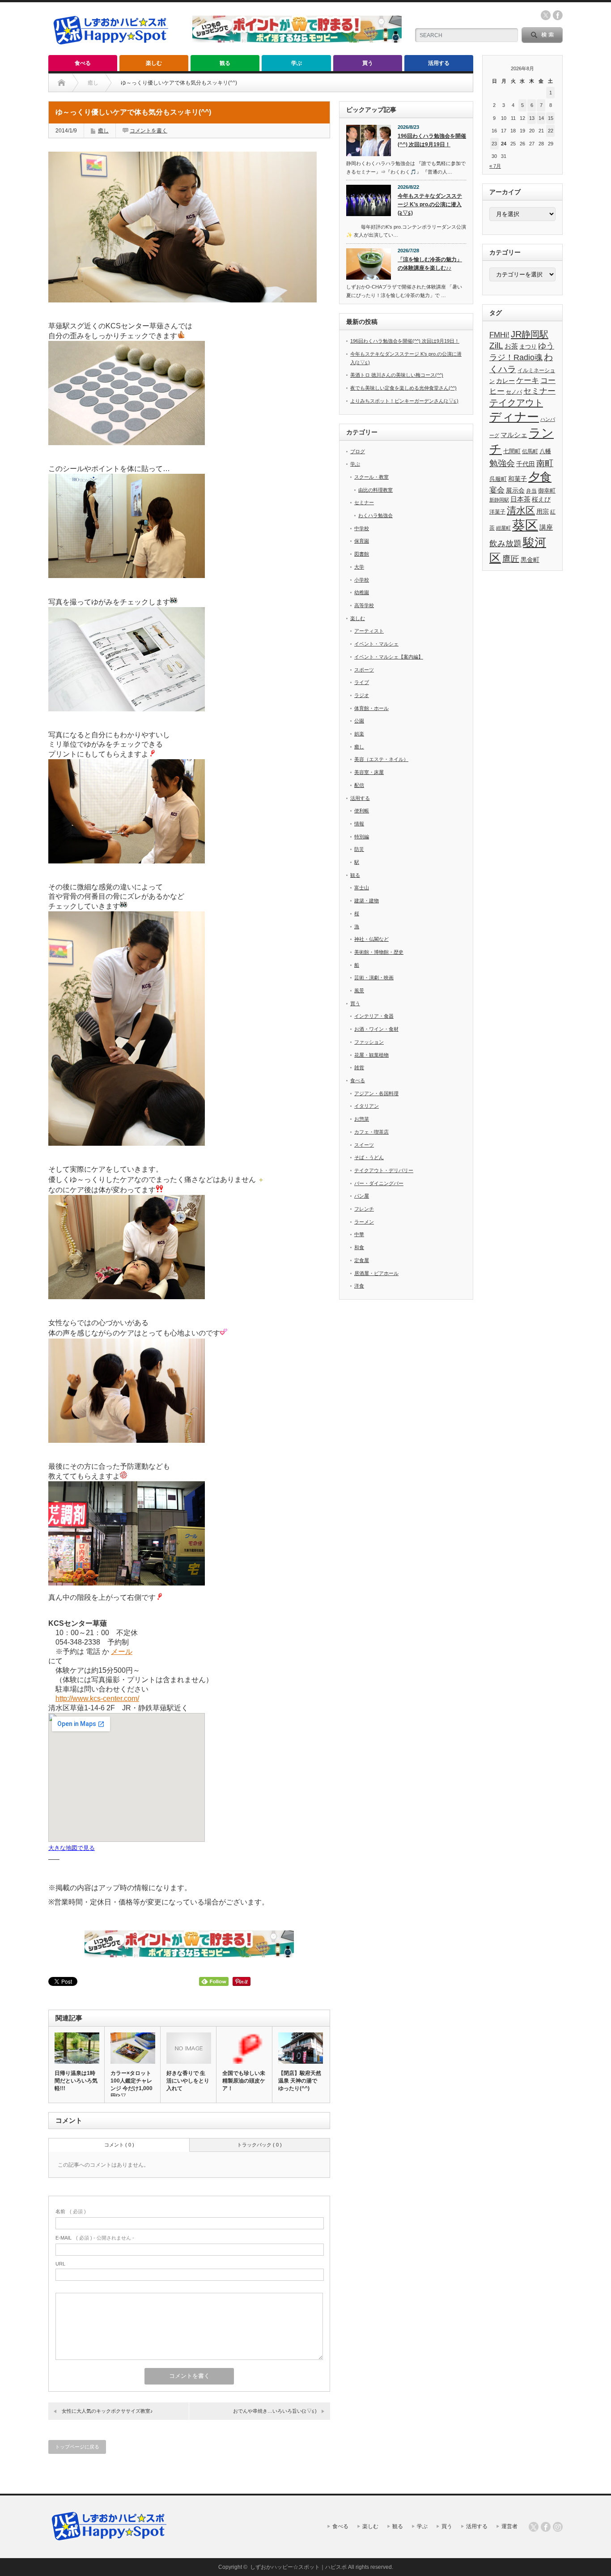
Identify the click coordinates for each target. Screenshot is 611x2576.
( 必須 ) (71, 2211)
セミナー (364, 502)
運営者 (509, 2526)
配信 (359, 785)
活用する (439, 63)
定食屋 (362, 1260)
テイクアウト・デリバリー (384, 1170)
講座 (546, 527)
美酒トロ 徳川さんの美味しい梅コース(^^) (397, 375)
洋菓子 (497, 512)
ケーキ (528, 380)
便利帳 (362, 811)
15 (551, 118)
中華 (359, 1234)
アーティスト (369, 631)
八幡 (545, 451)
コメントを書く (149, 131)
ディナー (514, 417)
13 (532, 118)
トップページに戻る (77, 2447)
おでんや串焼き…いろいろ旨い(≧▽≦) (275, 2411)
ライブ (362, 682)
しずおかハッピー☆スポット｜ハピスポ (298, 2567)
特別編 (362, 837)
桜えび (541, 499)
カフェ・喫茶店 (371, 1132)
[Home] (62, 83)
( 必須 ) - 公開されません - (95, 2238)
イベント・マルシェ (376, 644)
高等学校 (364, 605)
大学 (359, 567)
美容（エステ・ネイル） (381, 759)
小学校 (362, 580)
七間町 (512, 451)
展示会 (515, 491)
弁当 (531, 491)
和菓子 (518, 479)
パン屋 (362, 1196)
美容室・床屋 (369, 772)
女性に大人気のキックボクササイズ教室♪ (107, 2411)
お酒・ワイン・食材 (376, 1029)
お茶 (511, 346)
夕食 (540, 477)
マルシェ (514, 435)
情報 (359, 824)
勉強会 (502, 463)
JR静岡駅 (530, 334)
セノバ (514, 392)
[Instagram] (558, 2527)
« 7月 (495, 166)
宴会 (497, 490)
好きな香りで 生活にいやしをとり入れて (188, 2081)
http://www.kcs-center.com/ (97, 1698)
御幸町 (547, 491)
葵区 (525, 525)
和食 (359, 1247)
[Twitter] (534, 2527)
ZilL (496, 346)
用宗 (543, 512)
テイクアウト (516, 402)
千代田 (526, 464)
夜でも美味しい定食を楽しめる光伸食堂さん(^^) (403, 388)
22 (551, 131)
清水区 (521, 510)
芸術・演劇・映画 (374, 978)
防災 (359, 849)
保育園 (362, 541)
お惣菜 (362, 1119)
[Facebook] (546, 2527)
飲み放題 (505, 544)
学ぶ (297, 63)
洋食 (359, 1286)
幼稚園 (362, 592)
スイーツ (364, 1145)
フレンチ (364, 1209)
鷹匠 (511, 559)
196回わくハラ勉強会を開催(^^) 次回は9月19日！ (432, 140)
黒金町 (530, 560)
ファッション (369, 1042)
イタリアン (367, 1106)
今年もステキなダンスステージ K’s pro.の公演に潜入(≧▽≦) (430, 204)
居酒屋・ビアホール (376, 1273)
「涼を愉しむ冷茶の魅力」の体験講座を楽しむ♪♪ (430, 264)
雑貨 (359, 1067)
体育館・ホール (371, 708)
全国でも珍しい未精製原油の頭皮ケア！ (244, 2081)
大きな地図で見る (72, 1848)
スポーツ (364, 670)
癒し (103, 131)
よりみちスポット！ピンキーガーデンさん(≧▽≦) (404, 401)
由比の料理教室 (376, 490)
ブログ (358, 451)
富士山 (362, 888)
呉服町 (498, 479)
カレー (505, 381)
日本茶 (520, 499)
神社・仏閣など (371, 939)
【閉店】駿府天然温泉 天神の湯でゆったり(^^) (300, 2081)
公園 (359, 721)
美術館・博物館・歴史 (379, 952)
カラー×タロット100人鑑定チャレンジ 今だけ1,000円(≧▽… (132, 2085)
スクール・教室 (371, 477)
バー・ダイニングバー (379, 1183)
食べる (83, 63)
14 (541, 118)
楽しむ (154, 63)
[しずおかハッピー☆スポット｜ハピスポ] (111, 49)
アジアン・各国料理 (376, 1093)
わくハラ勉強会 (376, 515)
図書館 (362, 554)
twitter (546, 15)
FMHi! (499, 335)
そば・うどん (369, 1157)
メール (122, 1651)
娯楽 (359, 734)
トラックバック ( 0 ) (259, 2145)
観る (225, 63)
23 (494, 144)
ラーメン (364, 1222)
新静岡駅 (499, 500)
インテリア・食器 (374, 1016)
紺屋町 (503, 528)
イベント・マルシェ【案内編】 (389, 657)
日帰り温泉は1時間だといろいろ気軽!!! (76, 2081)
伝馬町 (530, 451)
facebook (558, 15)
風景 (359, 990)
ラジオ (362, 695)
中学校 (362, 528)
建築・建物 (367, 901)
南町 (545, 463)
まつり (528, 346)
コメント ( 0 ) (119, 2145)
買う (368, 63)
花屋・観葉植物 (371, 1055)
